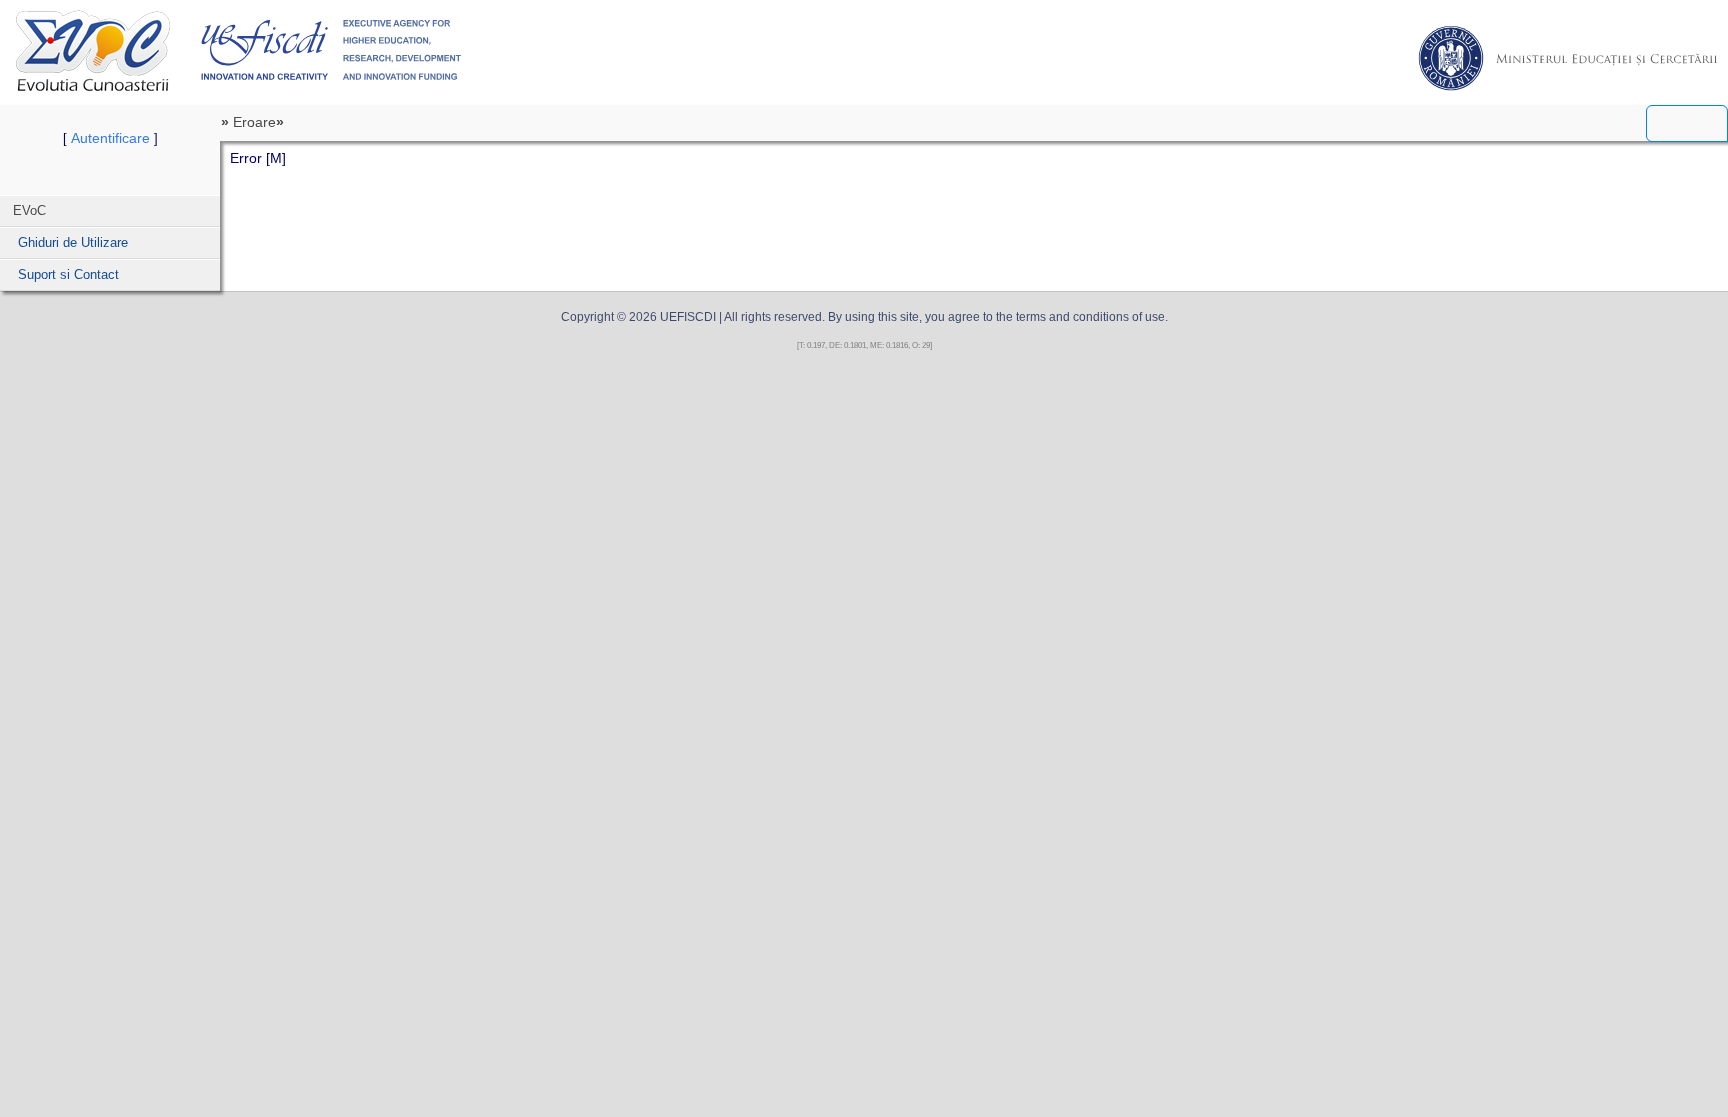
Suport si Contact (68, 274)
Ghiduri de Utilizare (73, 242)
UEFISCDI (331, 50)
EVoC (93, 50)
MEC (1568, 58)
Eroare (254, 122)
